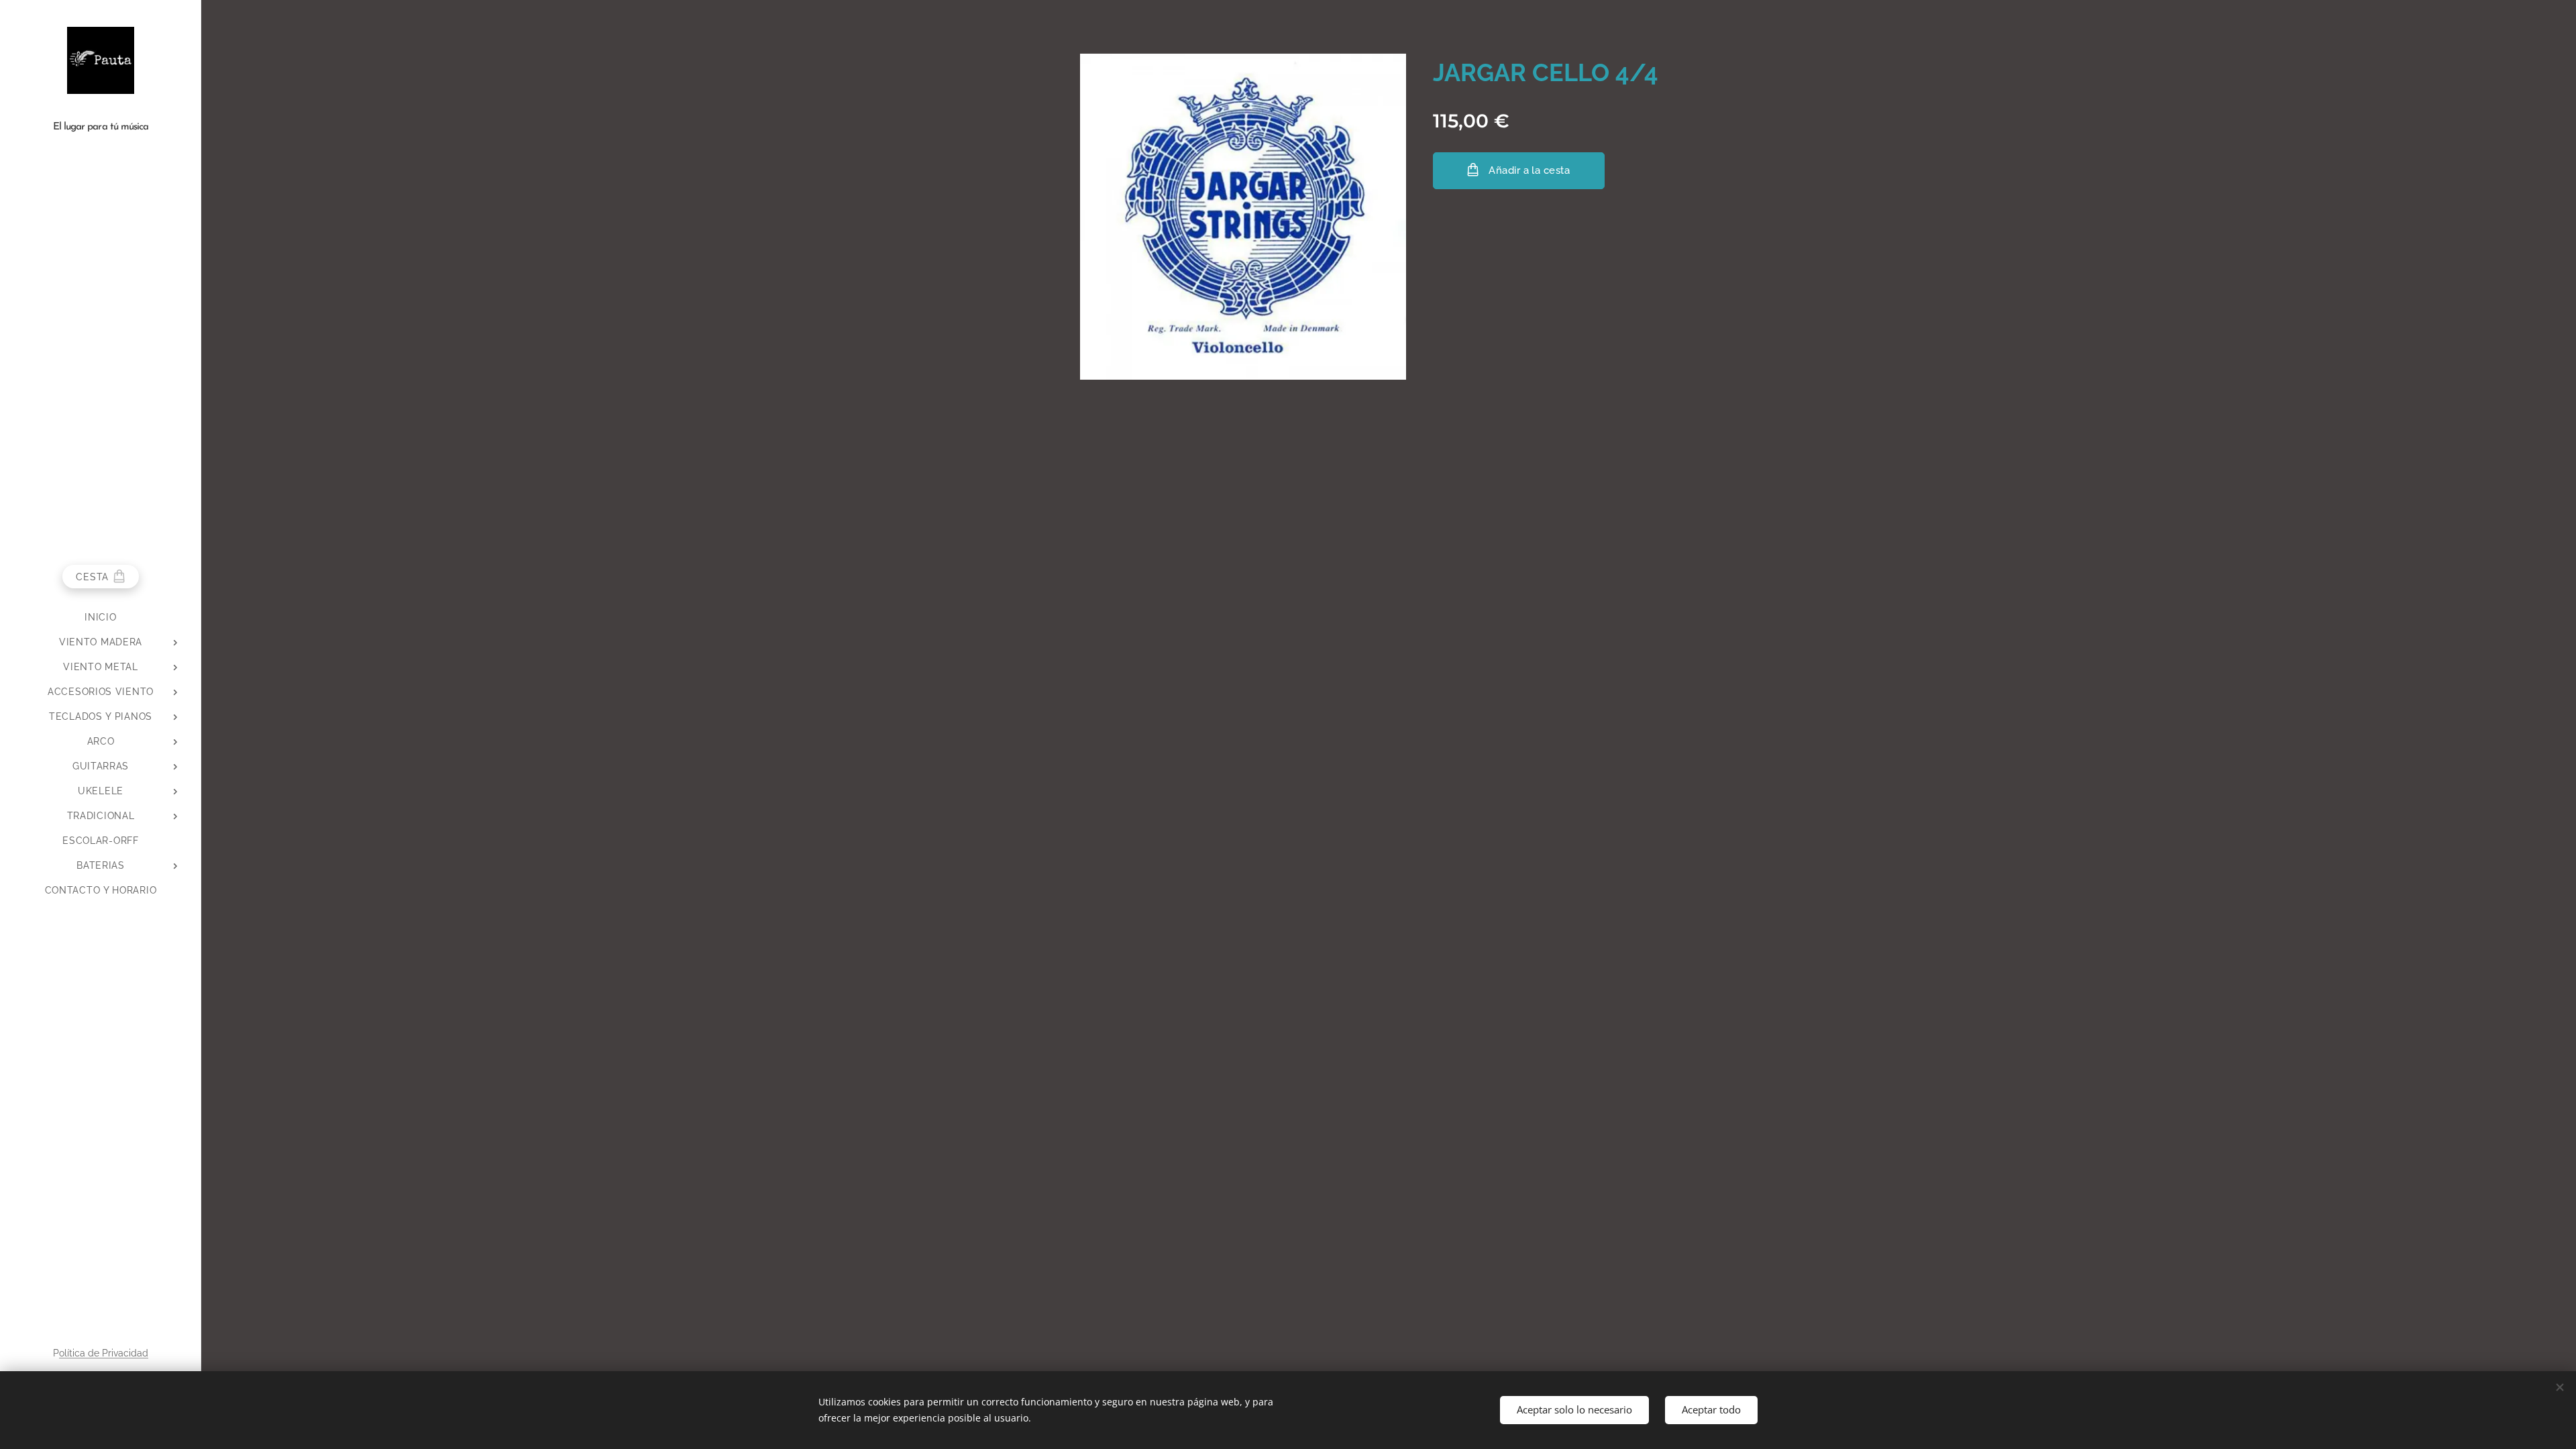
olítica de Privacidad (104, 1353)
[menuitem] (101, 618)
